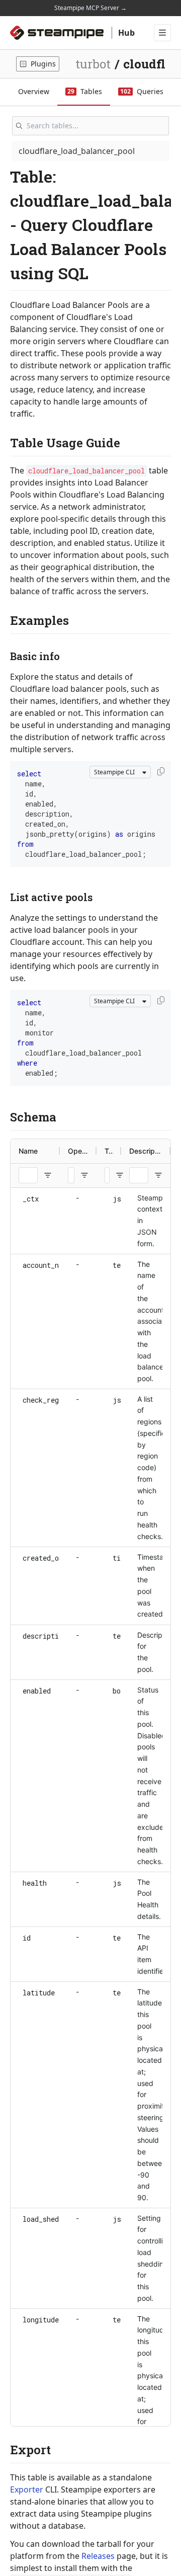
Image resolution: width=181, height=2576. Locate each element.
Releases (98, 2556)
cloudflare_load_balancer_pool (77, 151)
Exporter (27, 2489)
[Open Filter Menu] (48, 1175)
